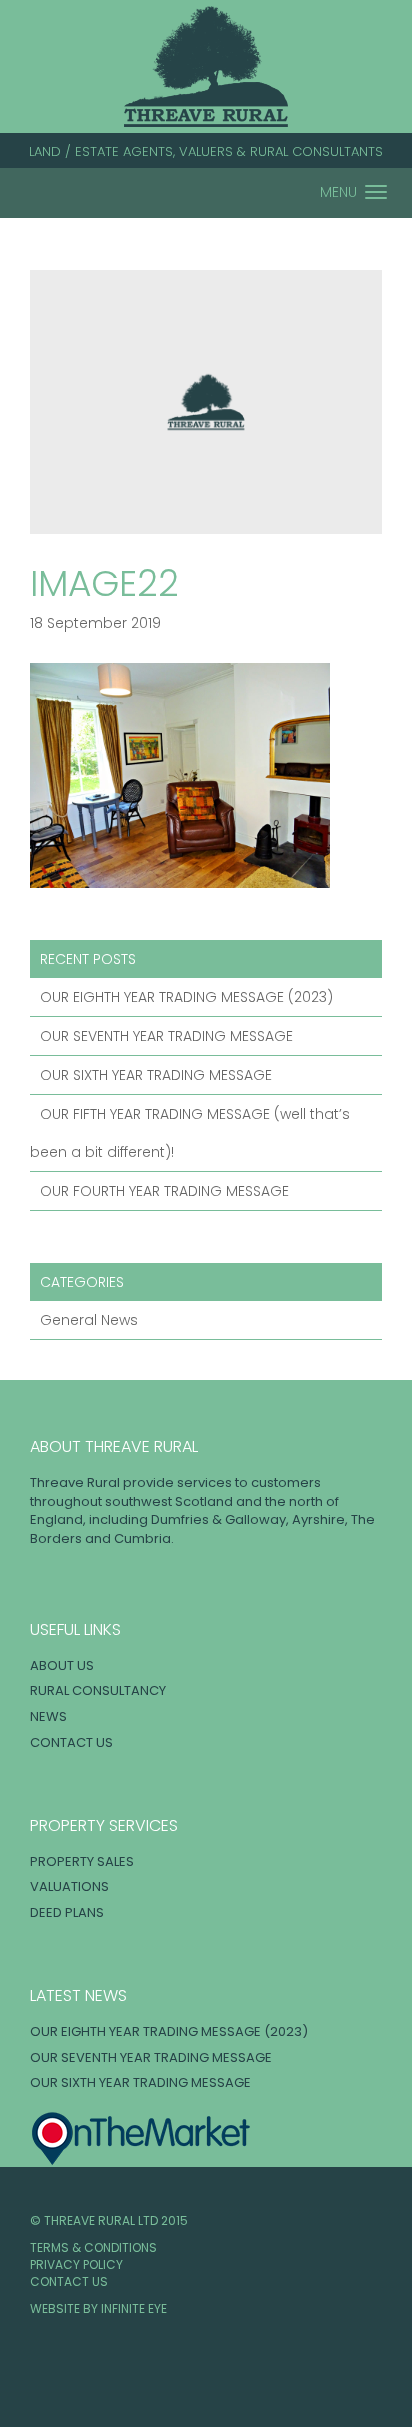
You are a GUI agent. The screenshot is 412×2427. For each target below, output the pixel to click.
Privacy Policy (76, 2264)
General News (89, 1320)
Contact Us (71, 1742)
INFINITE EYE (134, 2308)
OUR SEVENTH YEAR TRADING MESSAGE (166, 1036)
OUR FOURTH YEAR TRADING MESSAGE (164, 1191)
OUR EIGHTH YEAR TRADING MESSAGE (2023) (186, 997)
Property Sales (82, 1861)
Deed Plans (67, 1912)
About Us (62, 1665)
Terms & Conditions (93, 2247)
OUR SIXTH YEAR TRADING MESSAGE (156, 1075)
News (48, 1716)
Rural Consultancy (98, 1690)
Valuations (69, 1886)
